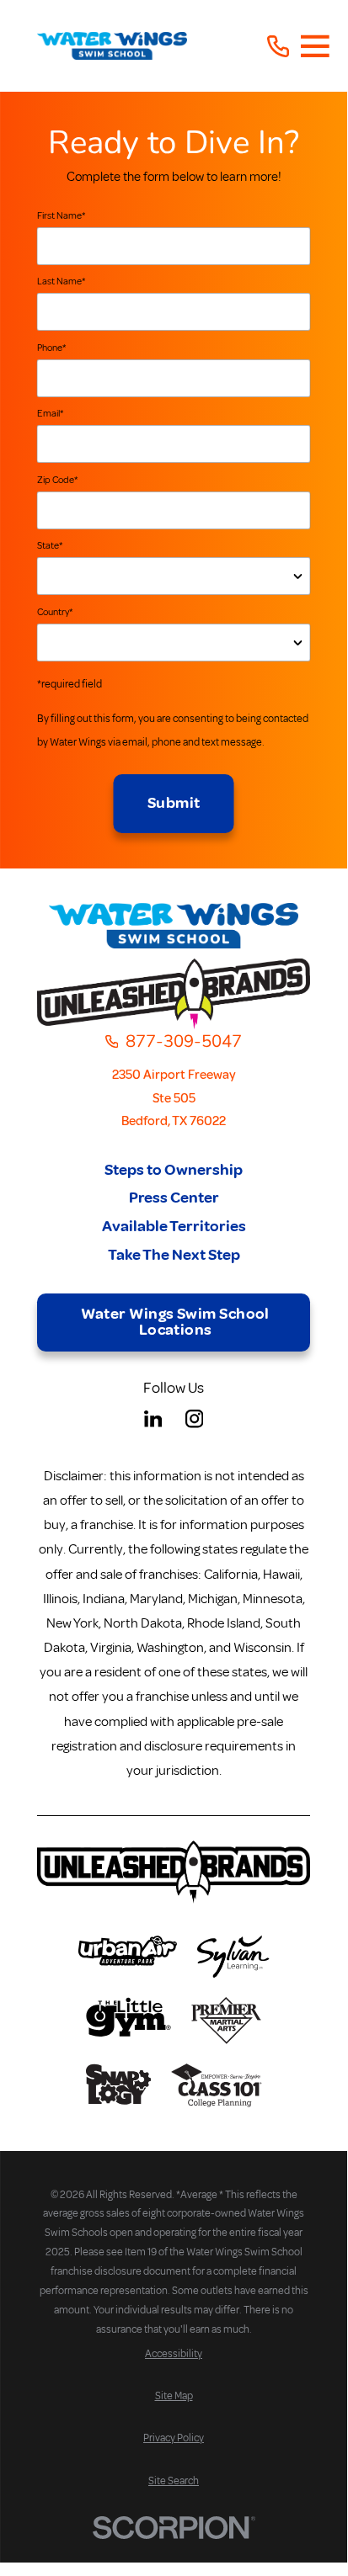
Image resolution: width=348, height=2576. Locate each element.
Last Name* (61, 282)
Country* (55, 612)
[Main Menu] (315, 46)
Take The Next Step (174, 1256)
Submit (174, 803)
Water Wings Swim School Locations (175, 1322)
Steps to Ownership (174, 1171)
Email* (50, 414)
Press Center (174, 1198)
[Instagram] (194, 1418)
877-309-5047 (184, 1041)
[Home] (112, 46)
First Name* (61, 216)
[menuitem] (174, 2354)
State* (50, 546)
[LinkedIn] (153, 1418)
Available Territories (174, 1227)
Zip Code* (57, 480)
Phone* (51, 348)
